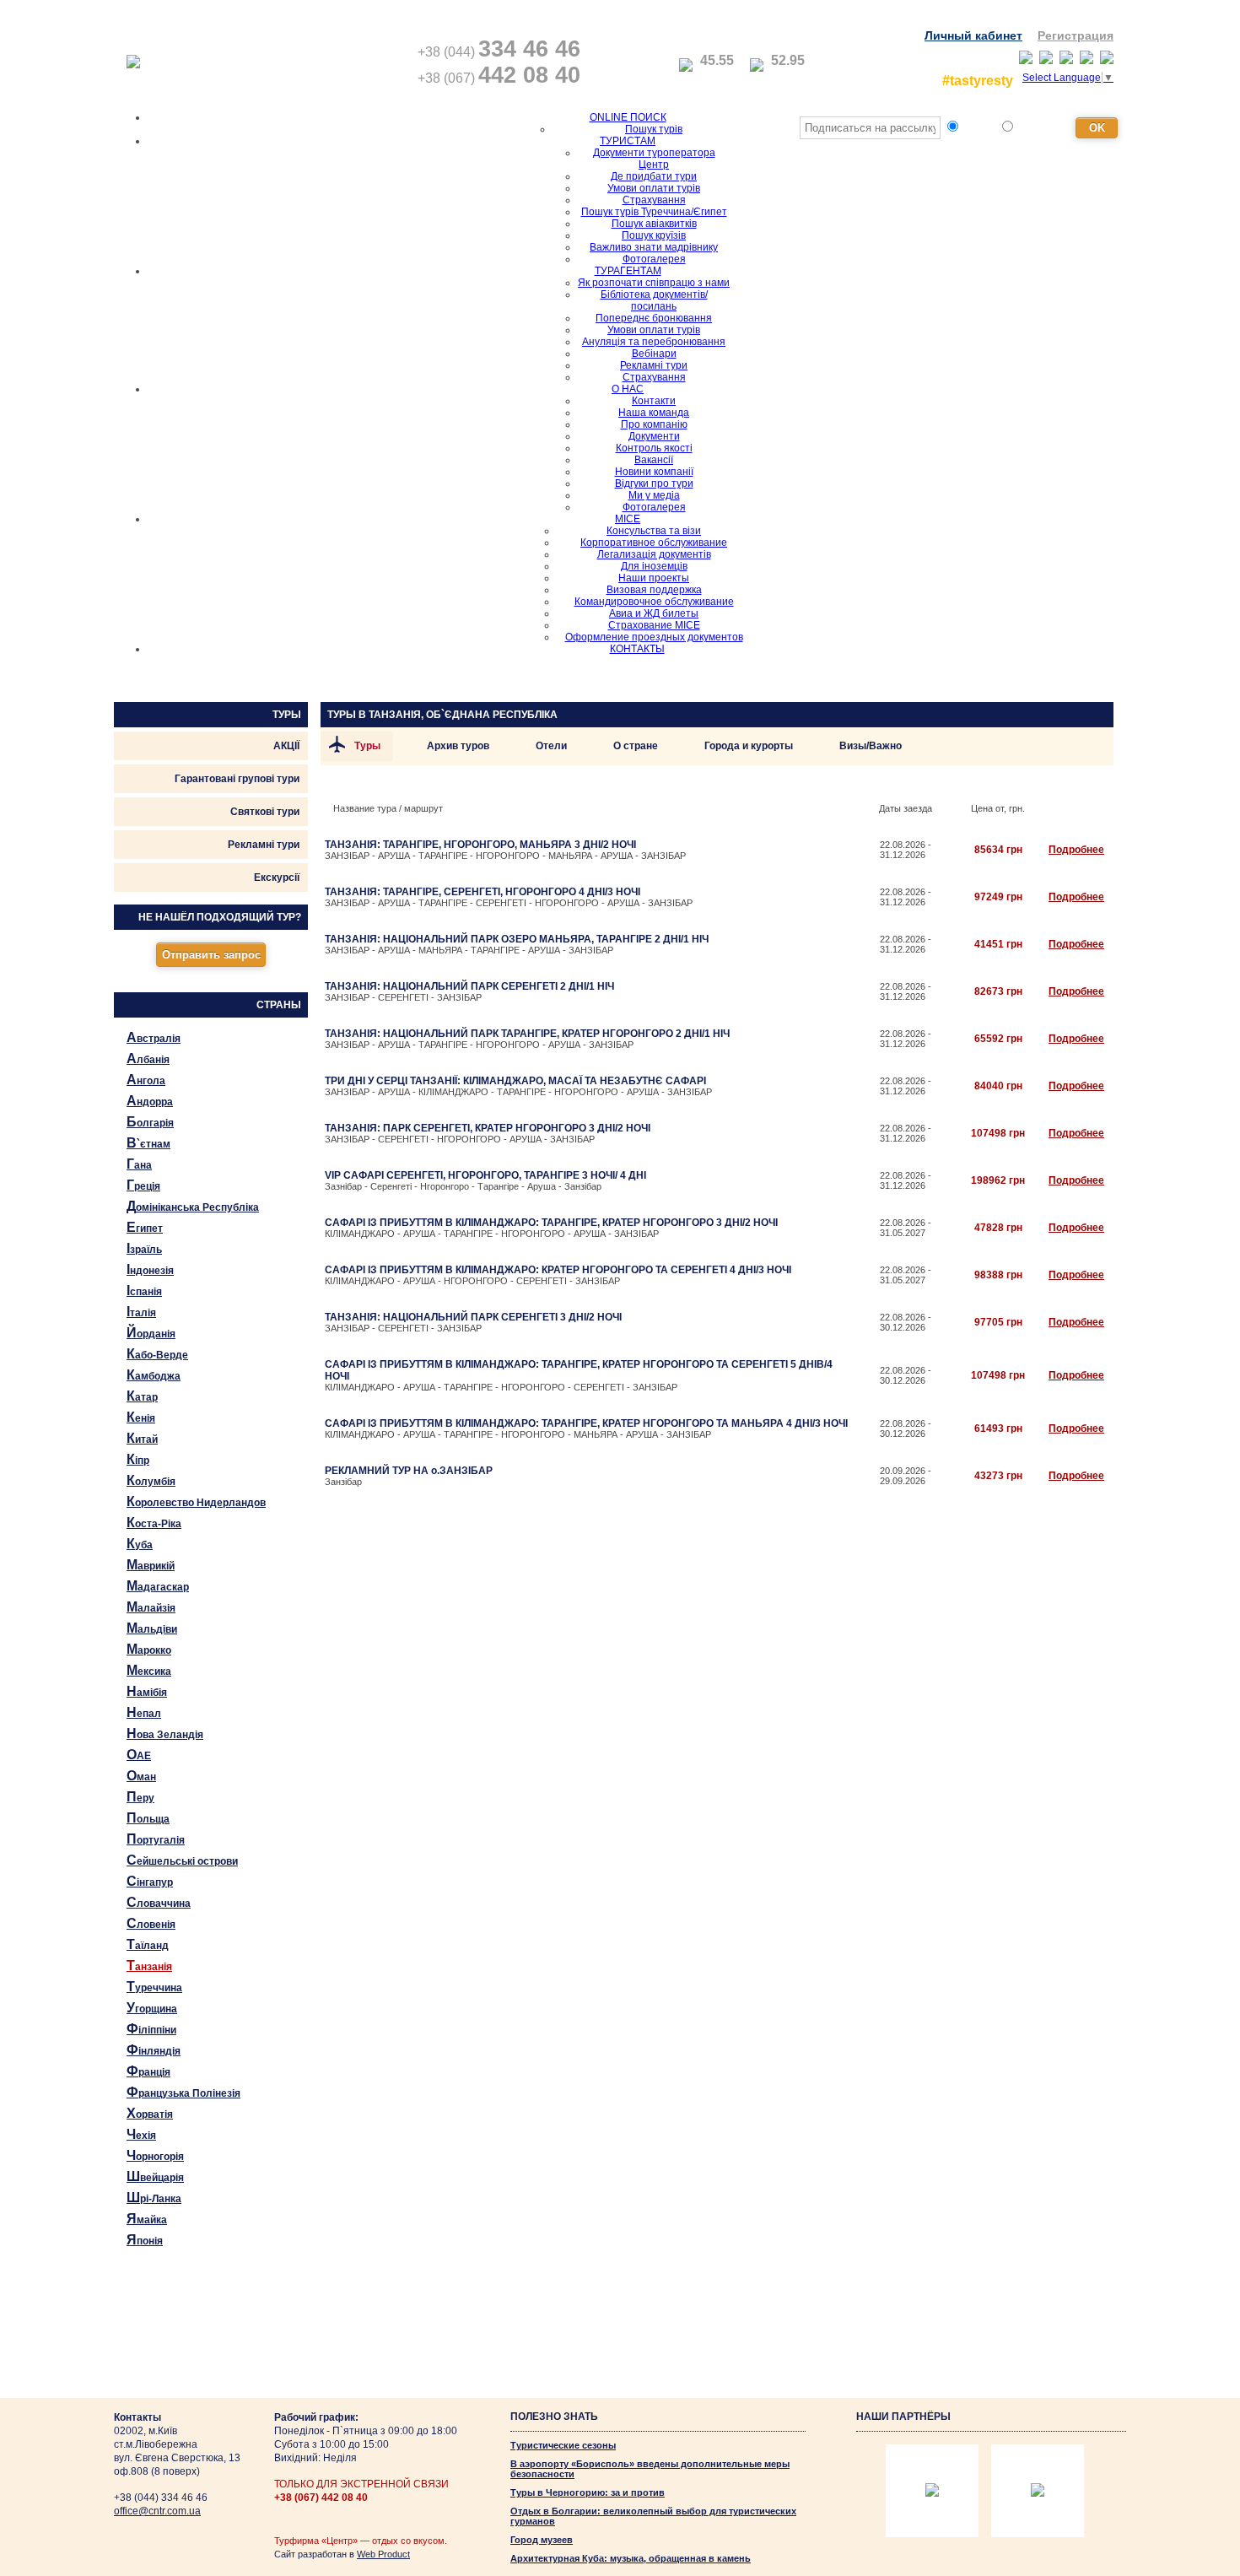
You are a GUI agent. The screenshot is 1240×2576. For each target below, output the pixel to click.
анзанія (149, 1966)
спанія (144, 1291)
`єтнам (148, 1143)
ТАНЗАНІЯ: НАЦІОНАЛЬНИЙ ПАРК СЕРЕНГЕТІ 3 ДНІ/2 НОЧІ (473, 1317)
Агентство (1042, 128)
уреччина (154, 1987)
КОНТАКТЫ (637, 649)
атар (142, 1396)
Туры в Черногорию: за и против (588, 2492)
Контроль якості (654, 448)
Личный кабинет (973, 35)
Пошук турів (654, 129)
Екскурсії (277, 878)
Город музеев (542, 2540)
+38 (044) (499, 52)
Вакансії (654, 460)
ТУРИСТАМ (628, 141)
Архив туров (458, 746)
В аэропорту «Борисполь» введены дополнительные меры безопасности (650, 2469)
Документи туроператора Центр (654, 159)
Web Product (383, 2554)
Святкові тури (265, 812)
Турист (979, 128)
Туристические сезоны (563, 2445)
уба (140, 1544)
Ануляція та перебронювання (654, 342)
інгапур (150, 1881)
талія (141, 1312)
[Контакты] (612, 63)
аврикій (151, 1565)
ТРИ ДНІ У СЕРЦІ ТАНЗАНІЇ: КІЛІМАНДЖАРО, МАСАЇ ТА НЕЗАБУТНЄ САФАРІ (515, 1081)
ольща (148, 1818)
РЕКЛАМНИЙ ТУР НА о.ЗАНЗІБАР (409, 1471)
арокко (149, 1649)
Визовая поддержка (654, 590)
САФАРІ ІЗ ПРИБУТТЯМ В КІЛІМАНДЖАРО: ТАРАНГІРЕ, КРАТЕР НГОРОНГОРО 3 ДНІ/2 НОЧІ (551, 1223)
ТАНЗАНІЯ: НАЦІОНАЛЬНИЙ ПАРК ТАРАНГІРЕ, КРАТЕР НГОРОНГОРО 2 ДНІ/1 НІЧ (527, 1034)
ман (141, 1776)
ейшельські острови (182, 1860)
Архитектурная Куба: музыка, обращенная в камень (631, 2558)
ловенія (151, 1923)
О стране (636, 746)
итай (142, 1438)
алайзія (151, 1607)
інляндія (154, 2050)
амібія (147, 1691)
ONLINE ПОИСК (628, 117)
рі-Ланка (154, 2198)
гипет (145, 1227)
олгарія (150, 1122)
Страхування (654, 200)
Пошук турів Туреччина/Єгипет (654, 212)
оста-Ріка (154, 1523)
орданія (151, 1333)
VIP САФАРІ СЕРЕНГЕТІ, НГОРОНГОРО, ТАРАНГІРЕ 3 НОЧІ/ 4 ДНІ (485, 1175)
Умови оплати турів (654, 188)
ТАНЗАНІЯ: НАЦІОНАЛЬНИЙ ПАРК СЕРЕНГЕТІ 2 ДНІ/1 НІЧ (469, 986)
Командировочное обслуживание (654, 602)
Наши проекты (654, 578)
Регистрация (1076, 35)
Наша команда (654, 413)
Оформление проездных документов (654, 637)
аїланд (148, 1944)
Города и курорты (749, 746)
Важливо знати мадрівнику (654, 247)
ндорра (150, 1101)
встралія (154, 1037)
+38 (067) (499, 78)
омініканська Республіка (193, 1206)
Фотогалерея (654, 259)
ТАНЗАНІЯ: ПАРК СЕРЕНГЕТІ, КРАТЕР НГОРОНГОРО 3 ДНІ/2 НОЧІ (488, 1128)
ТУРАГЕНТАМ (628, 271)
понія (145, 2240)
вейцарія (155, 2176)
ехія (141, 2134)
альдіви (152, 1628)
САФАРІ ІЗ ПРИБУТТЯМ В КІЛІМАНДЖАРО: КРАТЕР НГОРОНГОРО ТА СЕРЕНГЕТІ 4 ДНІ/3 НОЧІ (558, 1270)
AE (139, 1755)
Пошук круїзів (654, 235)
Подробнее (1076, 850)
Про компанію (654, 424)
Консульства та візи (654, 531)
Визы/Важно (871, 746)
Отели (551, 746)
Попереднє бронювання (654, 318)
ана (139, 1164)
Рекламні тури (654, 365)
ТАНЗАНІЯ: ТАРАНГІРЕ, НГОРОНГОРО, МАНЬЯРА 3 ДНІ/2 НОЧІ (480, 845)
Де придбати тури (654, 176)
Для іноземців (654, 566)
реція (143, 1185)
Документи (654, 436)
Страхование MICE (654, 625)
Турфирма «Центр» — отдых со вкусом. (361, 2541)
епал (144, 1712)
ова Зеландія (165, 1734)
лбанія (148, 1058)
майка (147, 2219)
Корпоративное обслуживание (654, 543)
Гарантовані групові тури (237, 779)
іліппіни (151, 2029)
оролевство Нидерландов (196, 1501)
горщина (152, 2008)
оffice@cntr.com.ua (157, 2511)
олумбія (151, 1480)
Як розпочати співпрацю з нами (654, 283)
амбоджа (154, 1375)
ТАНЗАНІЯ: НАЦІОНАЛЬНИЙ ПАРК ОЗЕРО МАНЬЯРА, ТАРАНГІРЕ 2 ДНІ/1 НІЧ (517, 939)
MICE (628, 519)
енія (141, 1417)
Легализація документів (654, 554)
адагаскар (158, 1586)
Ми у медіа (654, 495)
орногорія (155, 2155)
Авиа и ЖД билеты (654, 613)
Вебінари (654, 354)
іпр (138, 1459)
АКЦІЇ (286, 746)
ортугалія (156, 1839)
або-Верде (157, 1354)
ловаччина (159, 1902)
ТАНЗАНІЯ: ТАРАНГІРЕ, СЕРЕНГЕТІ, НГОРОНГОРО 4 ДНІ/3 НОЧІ (483, 892)
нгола (146, 1080)
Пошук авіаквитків (654, 224)
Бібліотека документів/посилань (654, 300)
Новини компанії (654, 472)
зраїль (144, 1248)
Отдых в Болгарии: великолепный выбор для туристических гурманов (653, 2516)
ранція (148, 2071)
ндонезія (150, 1269)
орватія (150, 2113)
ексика (149, 1670)
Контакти (654, 401)
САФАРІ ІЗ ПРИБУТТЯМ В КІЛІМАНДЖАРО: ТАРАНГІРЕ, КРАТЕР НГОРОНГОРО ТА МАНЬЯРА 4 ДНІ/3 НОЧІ (586, 1423)
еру (140, 1797)
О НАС (628, 389)
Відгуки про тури (654, 483)
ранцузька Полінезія (183, 2092)
